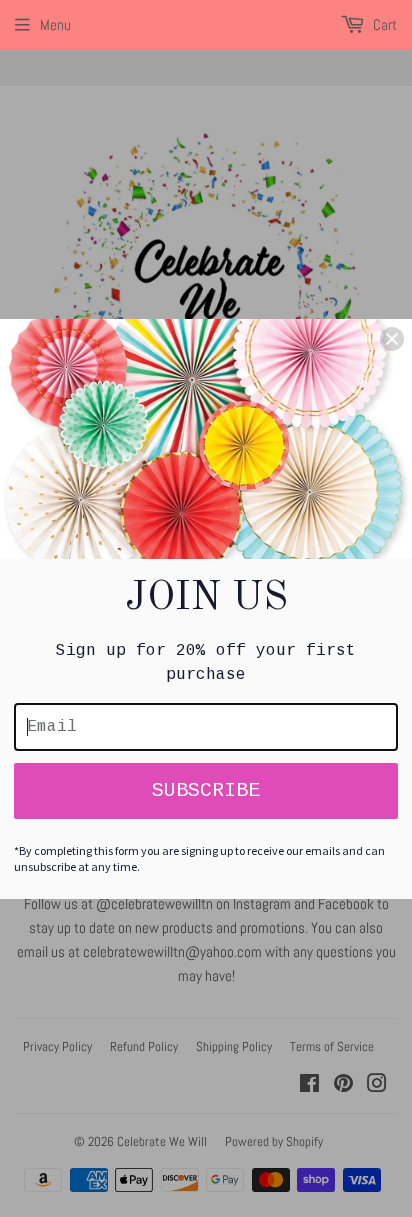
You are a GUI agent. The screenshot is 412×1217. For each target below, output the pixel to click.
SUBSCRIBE (206, 790)
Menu (55, 24)
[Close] (392, 339)
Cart (383, 24)
